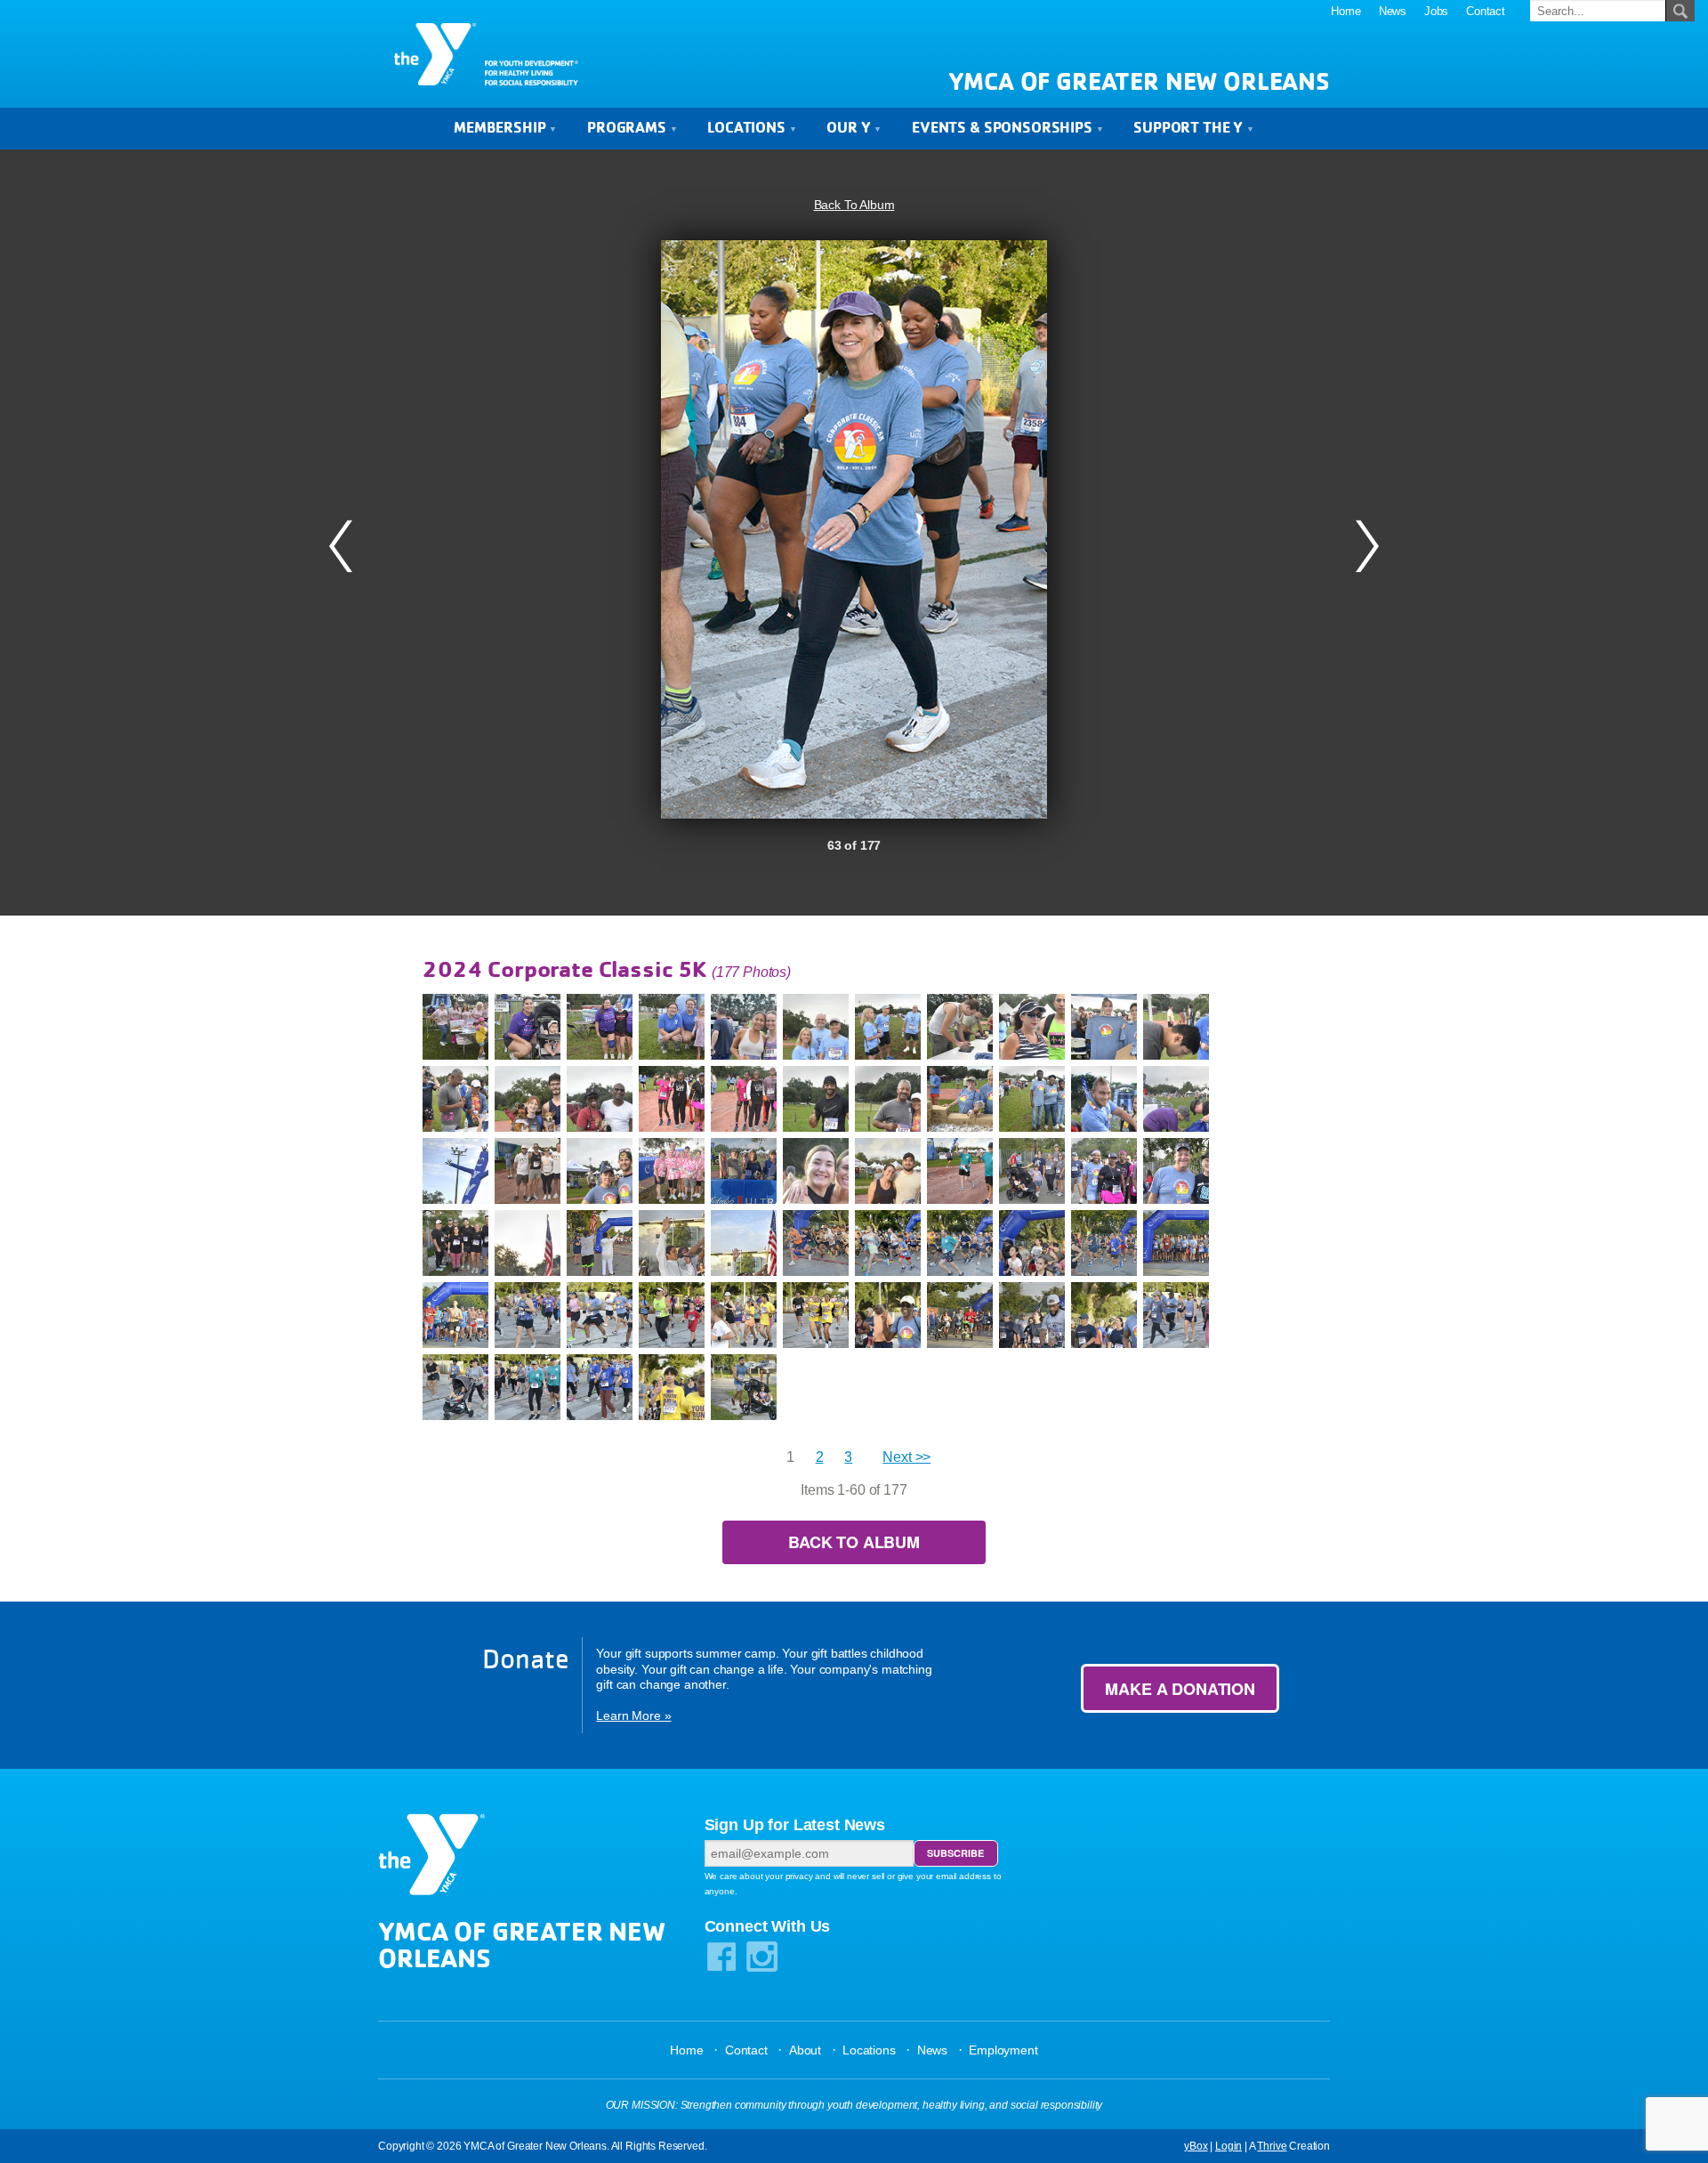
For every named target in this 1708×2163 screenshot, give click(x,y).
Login (1229, 2146)
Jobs (1436, 11)
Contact (1486, 11)
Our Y (850, 127)
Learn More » (633, 1715)
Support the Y (1190, 127)
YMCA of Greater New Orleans (1139, 81)
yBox (1196, 2146)
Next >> (906, 1457)
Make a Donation (1180, 1689)
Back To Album (854, 205)
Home (1345, 11)
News (1393, 11)
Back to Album (854, 1542)
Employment (1003, 2050)
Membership (501, 127)
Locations (748, 127)
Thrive (1272, 2146)
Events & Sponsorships (1003, 127)
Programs (628, 127)
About (805, 2050)
